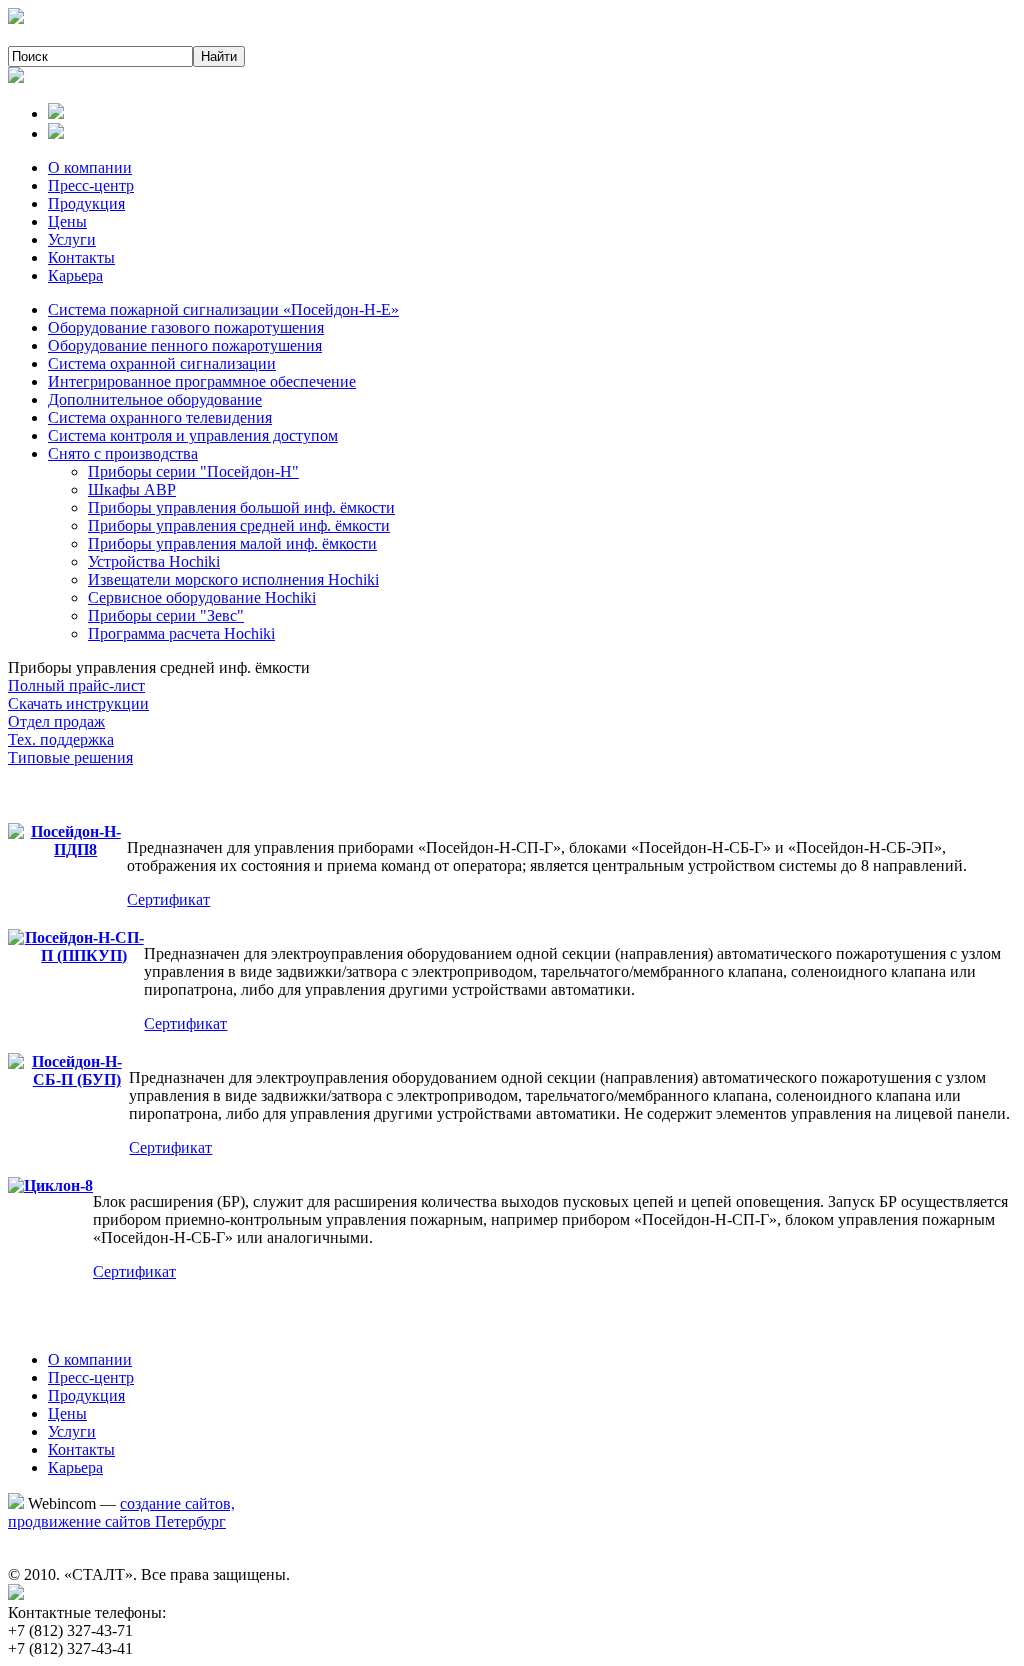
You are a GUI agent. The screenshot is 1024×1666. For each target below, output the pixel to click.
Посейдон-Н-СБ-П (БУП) (77, 1070)
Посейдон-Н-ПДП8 (76, 840)
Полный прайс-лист (76, 685)
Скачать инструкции (78, 703)
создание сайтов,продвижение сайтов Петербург (121, 1512)
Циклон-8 (58, 1185)
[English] (56, 133)
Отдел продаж (56, 721)
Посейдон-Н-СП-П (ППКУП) (84, 946)
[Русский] (56, 113)
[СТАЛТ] (16, 18)
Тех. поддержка (61, 739)
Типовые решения (70, 757)
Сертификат (168, 899)
